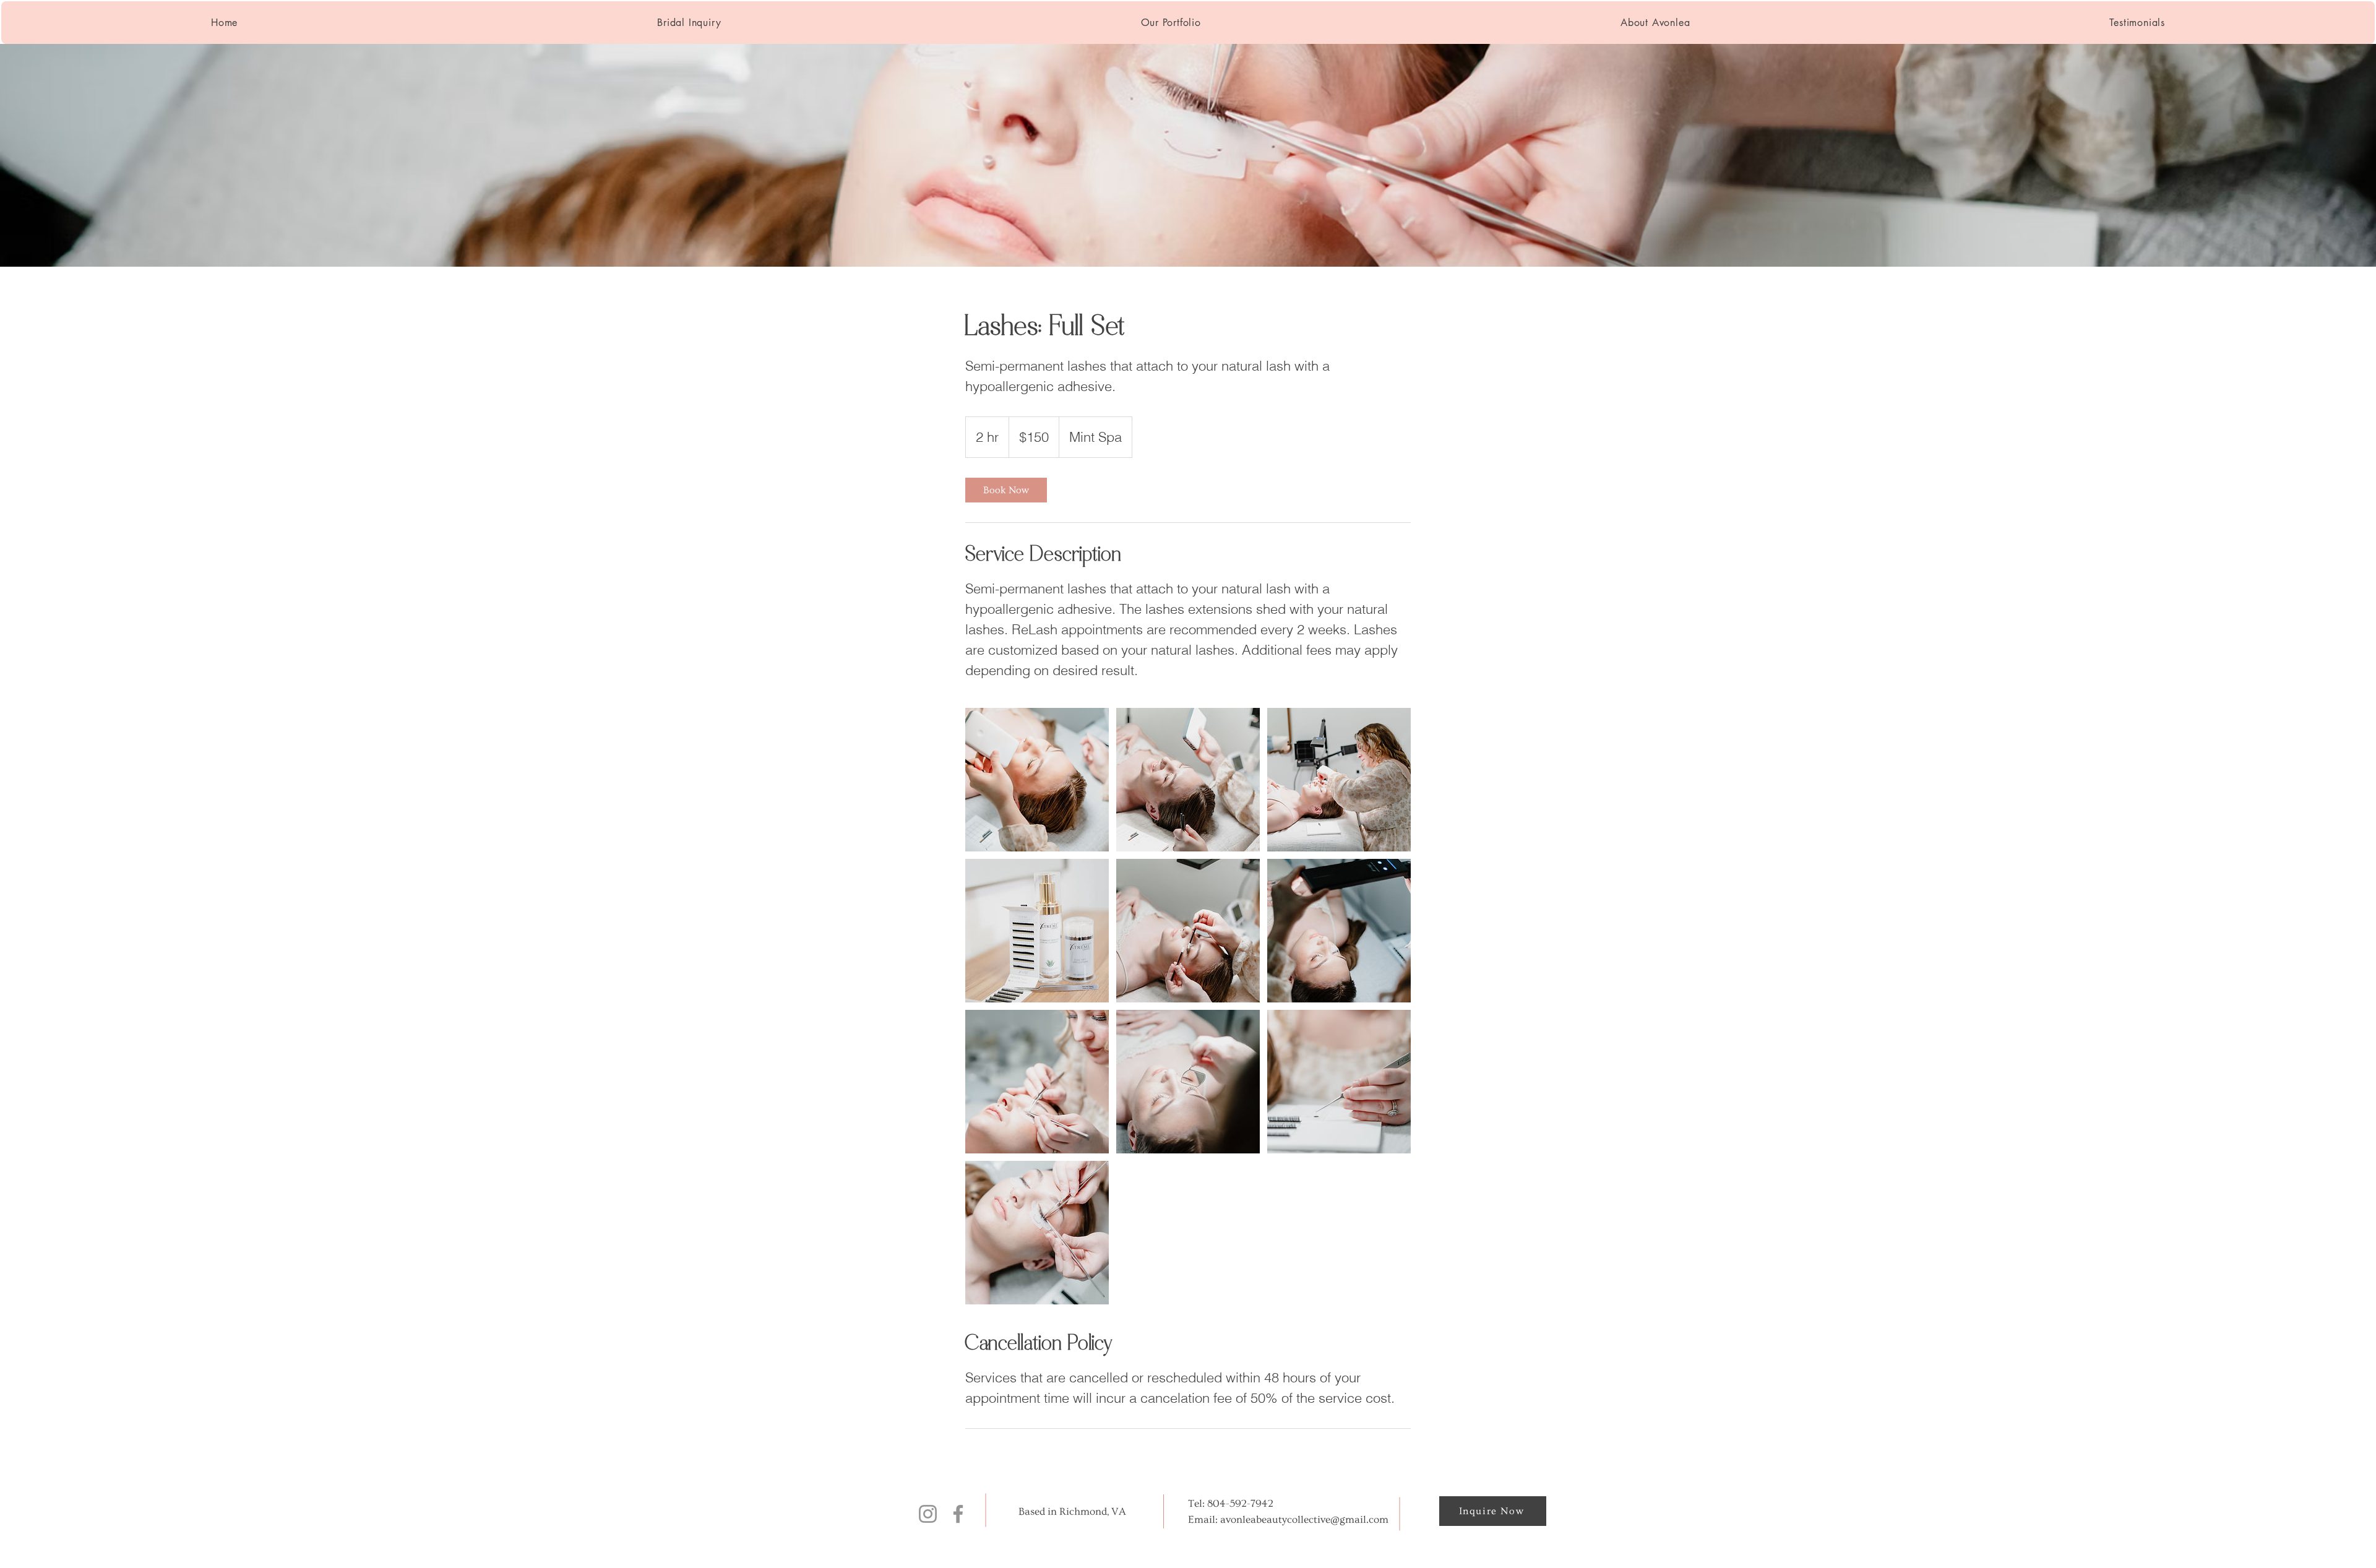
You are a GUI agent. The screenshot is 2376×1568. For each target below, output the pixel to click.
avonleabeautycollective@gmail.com (1304, 1519)
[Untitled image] (1037, 780)
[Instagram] (928, 1514)
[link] (1006, 490)
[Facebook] (958, 1514)
